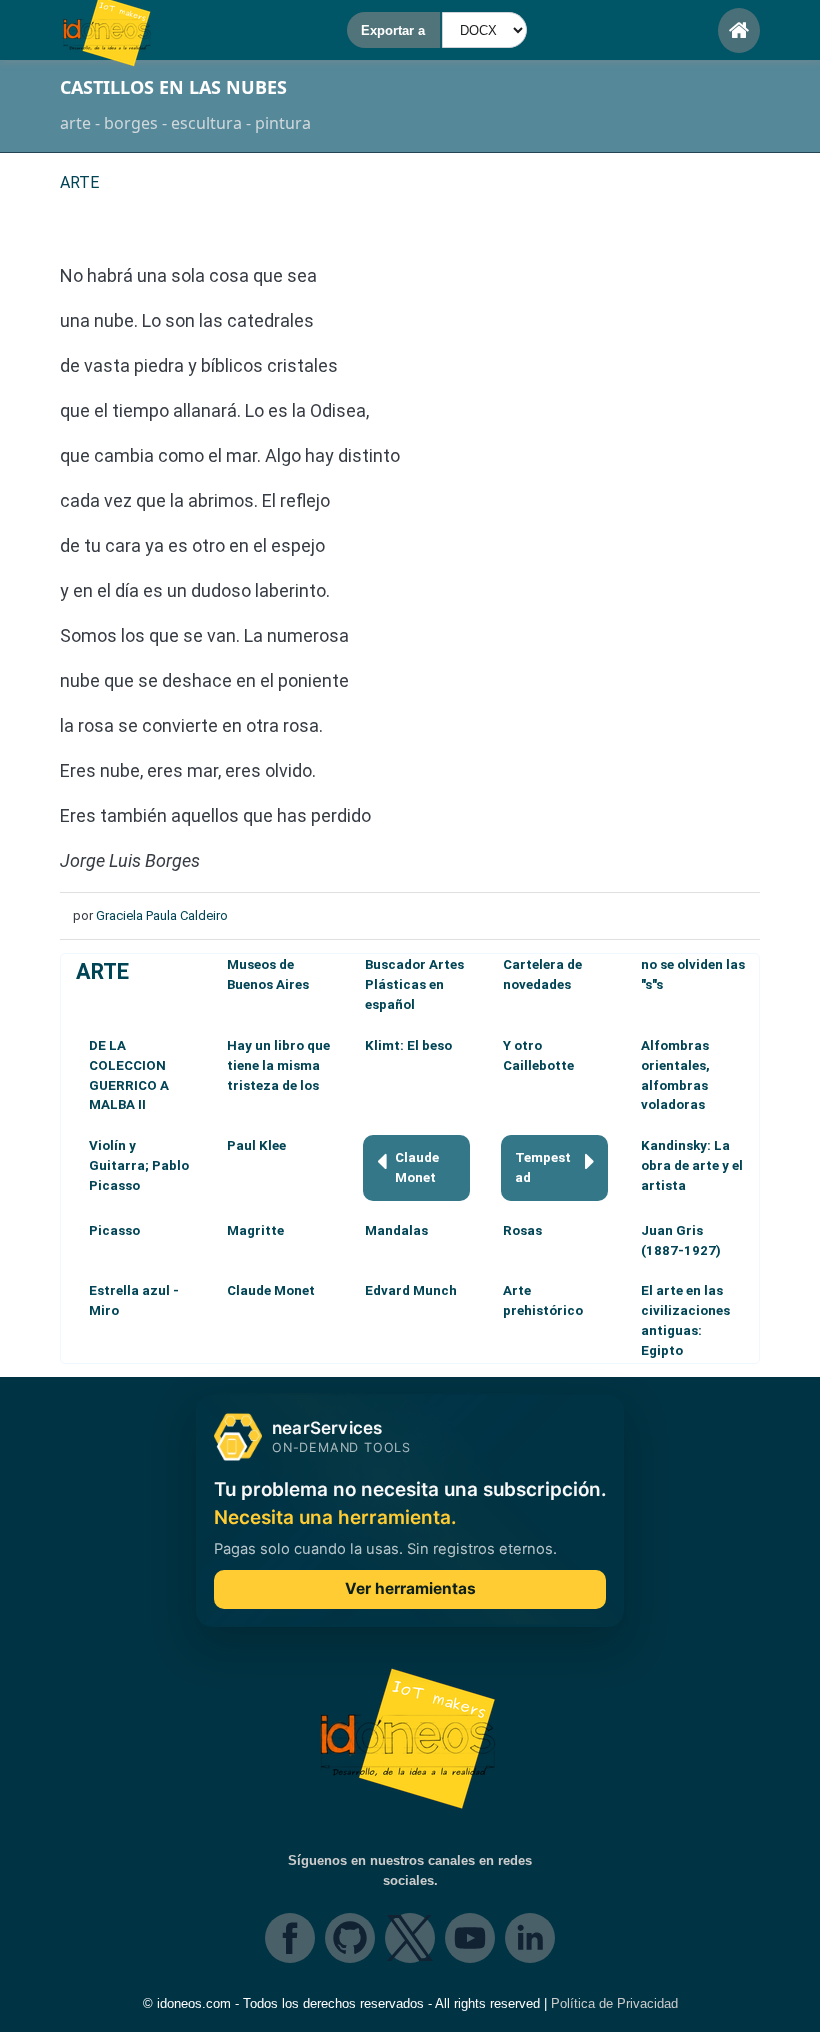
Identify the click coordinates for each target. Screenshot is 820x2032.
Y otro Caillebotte (538, 1055)
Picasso (114, 1230)
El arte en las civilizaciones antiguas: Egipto (685, 1320)
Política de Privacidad (614, 2003)
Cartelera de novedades (542, 974)
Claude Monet (417, 1167)
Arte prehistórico (543, 1300)
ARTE (102, 971)
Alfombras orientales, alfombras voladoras (675, 1075)
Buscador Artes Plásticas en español (414, 984)
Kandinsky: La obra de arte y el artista (692, 1165)
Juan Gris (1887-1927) (681, 1240)
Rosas (522, 1230)
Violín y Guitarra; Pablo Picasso (139, 1165)
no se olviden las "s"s (693, 974)
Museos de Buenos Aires (268, 974)
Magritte (255, 1230)
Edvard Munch (411, 1290)
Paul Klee (256, 1145)
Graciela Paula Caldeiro (162, 915)
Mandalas (396, 1230)
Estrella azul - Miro (134, 1300)
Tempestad (543, 1167)
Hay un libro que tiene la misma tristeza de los (278, 1065)
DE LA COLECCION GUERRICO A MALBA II (129, 1075)
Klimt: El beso (408, 1045)
